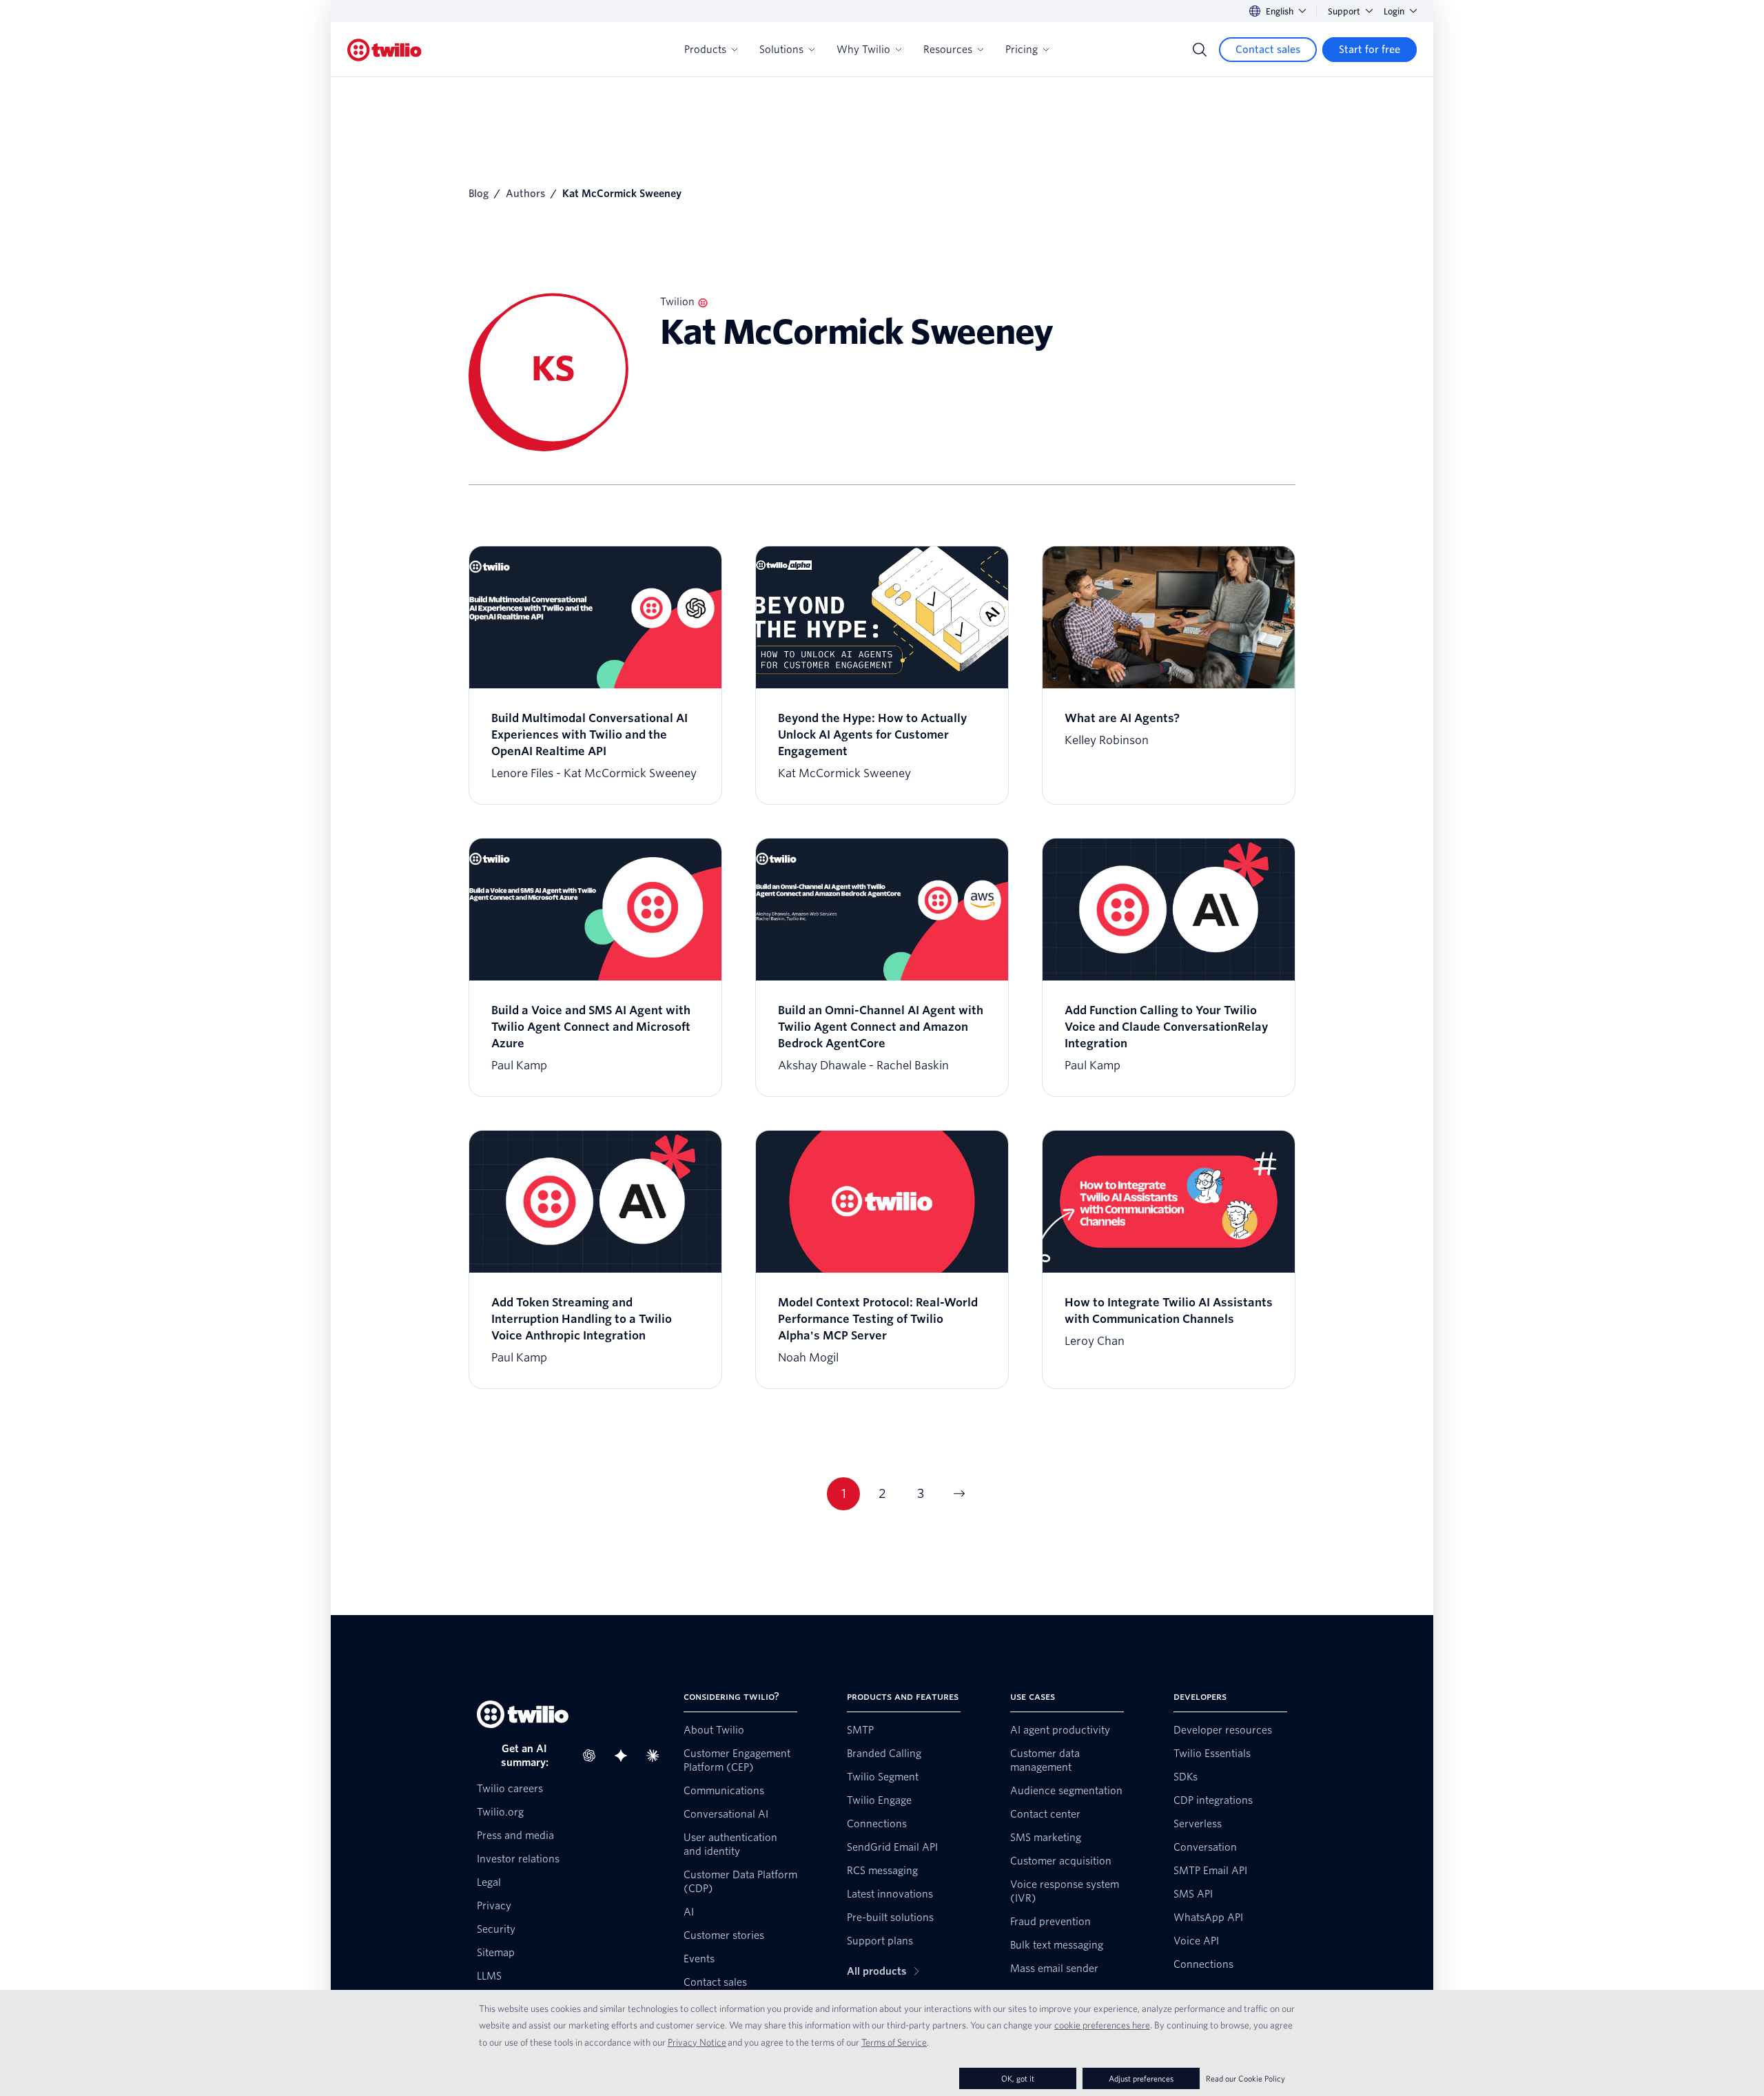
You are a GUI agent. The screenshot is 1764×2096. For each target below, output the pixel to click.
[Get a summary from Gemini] (625, 1756)
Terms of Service (894, 2042)
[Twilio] (384, 50)
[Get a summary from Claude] (657, 1756)
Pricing (1022, 50)
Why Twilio (863, 50)
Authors (525, 194)
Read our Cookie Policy (1245, 2078)
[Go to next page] (959, 1494)
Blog (479, 194)
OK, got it (1018, 2078)
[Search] (1200, 50)
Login (1394, 11)
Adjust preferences (1141, 2078)
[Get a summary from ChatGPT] (593, 1756)
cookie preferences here (1102, 2025)
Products (705, 50)
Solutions (781, 50)
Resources (948, 50)
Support (1344, 11)
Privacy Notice (697, 2042)
